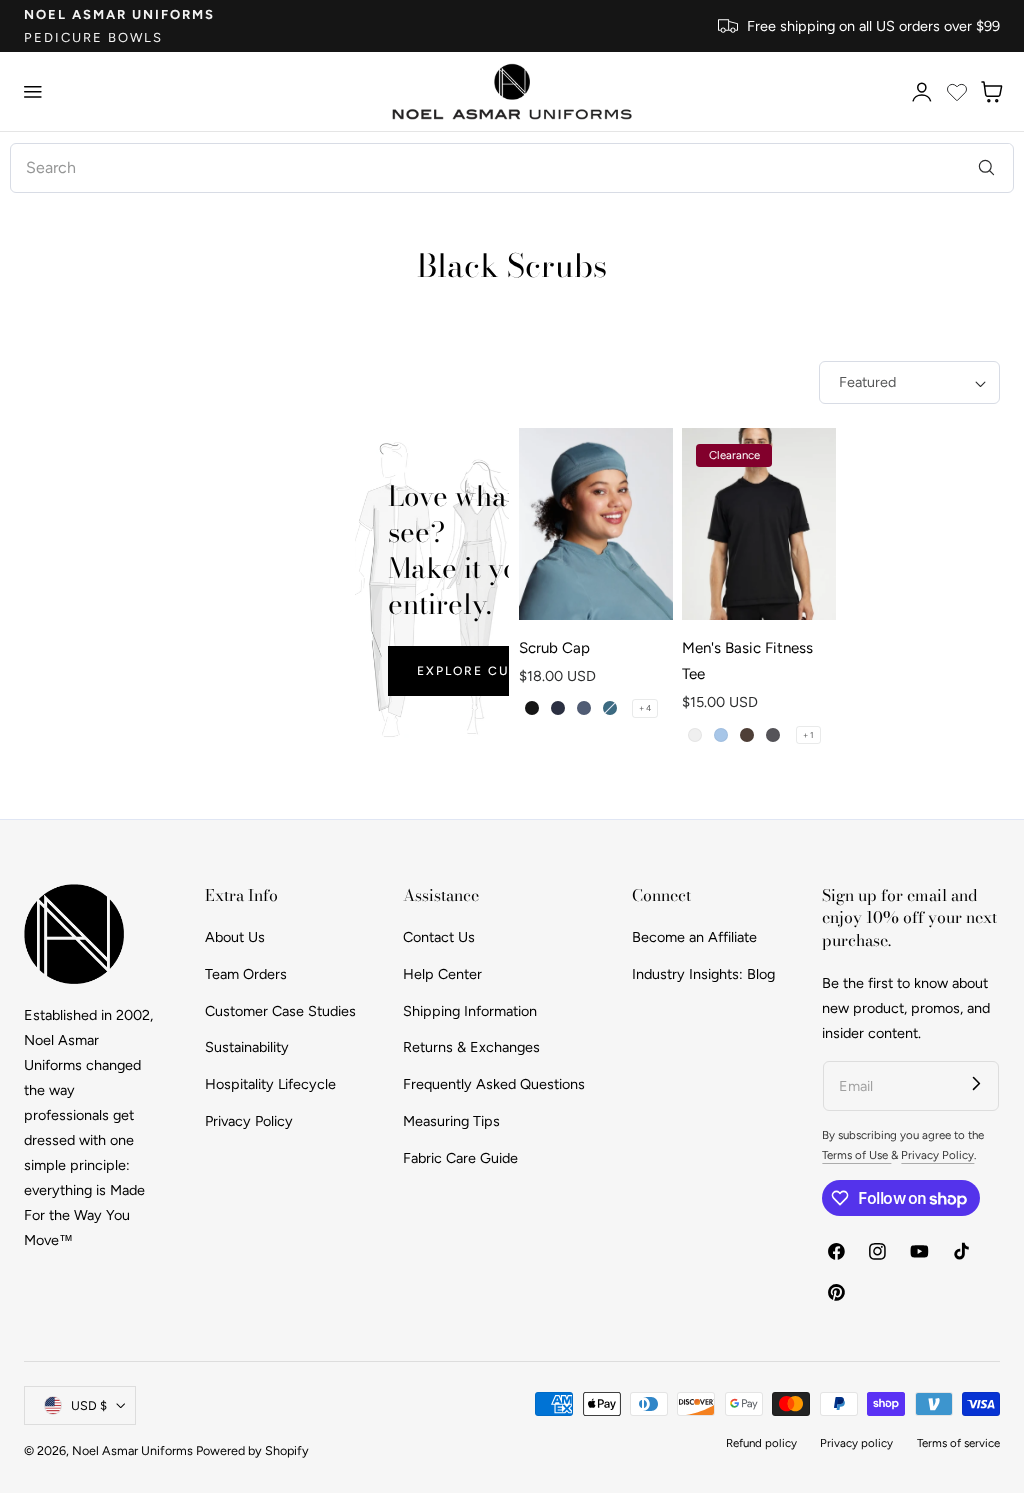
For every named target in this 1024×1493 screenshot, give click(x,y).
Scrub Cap (554, 648)
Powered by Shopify (252, 1450)
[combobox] (511, 168)
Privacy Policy (249, 1121)
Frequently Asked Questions (494, 1084)
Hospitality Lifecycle (270, 1084)
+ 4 (645, 708)
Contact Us (439, 937)
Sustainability (247, 1048)
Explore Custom (484, 670)
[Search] (986, 167)
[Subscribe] (976, 1083)
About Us (235, 937)
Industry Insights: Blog (703, 974)
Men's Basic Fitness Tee (747, 661)
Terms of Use (856, 1155)
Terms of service (958, 1443)
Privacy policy (856, 1443)
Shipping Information (470, 1011)
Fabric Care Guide (460, 1158)
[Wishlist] (957, 92)
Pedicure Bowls (93, 37)
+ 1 (808, 735)
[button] (33, 92)
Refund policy (761, 1443)
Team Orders (246, 974)
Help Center (442, 974)
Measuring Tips (451, 1121)
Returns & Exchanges (471, 1048)
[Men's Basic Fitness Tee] (759, 524)
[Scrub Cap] (596, 524)
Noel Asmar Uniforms (119, 14)
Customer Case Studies (280, 1011)
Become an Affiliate (694, 937)
